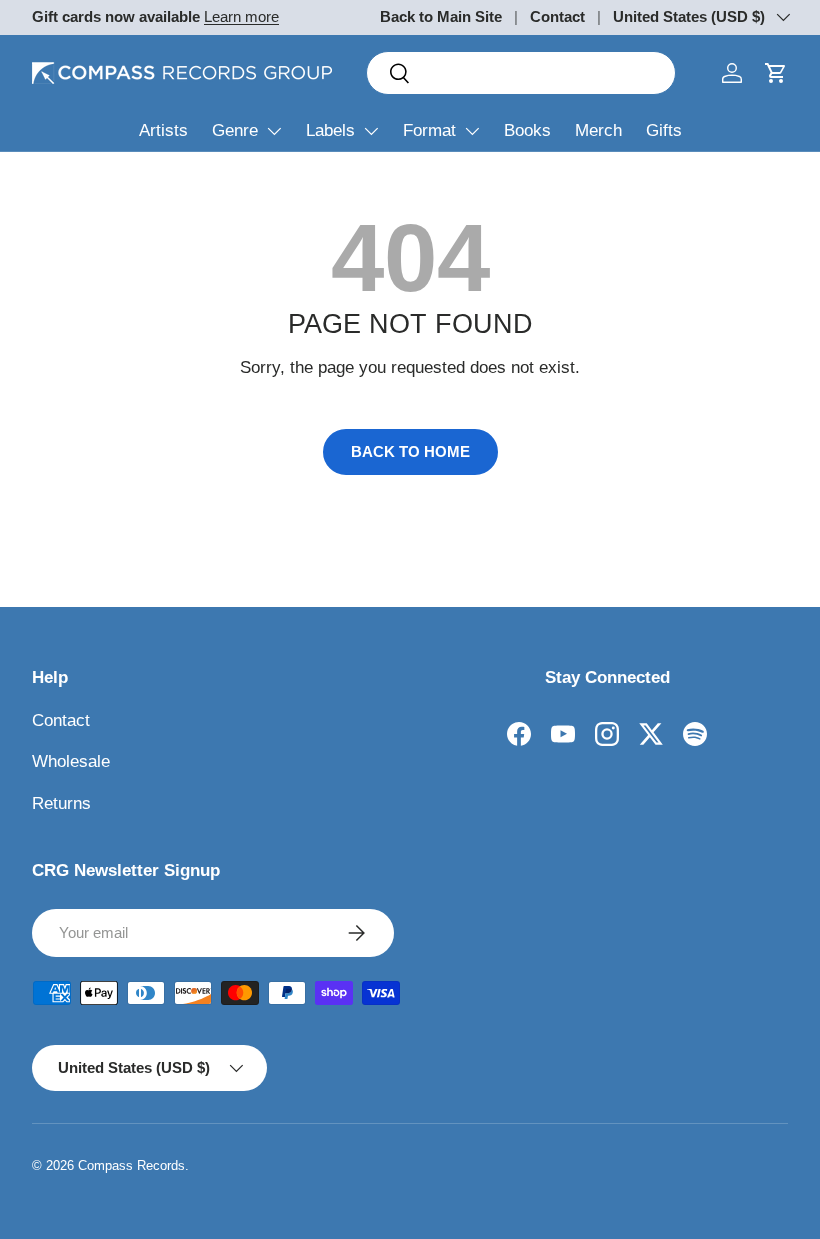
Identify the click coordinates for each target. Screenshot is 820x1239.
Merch (598, 130)
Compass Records (131, 1165)
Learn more (241, 16)
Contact (557, 16)
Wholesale (71, 761)
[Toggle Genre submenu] (274, 131)
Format (429, 130)
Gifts (664, 130)
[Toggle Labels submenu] (371, 131)
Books (527, 130)
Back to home (410, 451)
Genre (235, 130)
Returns (61, 803)
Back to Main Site (441, 16)
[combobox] (521, 73)
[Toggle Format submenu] (472, 131)
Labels (330, 130)
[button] (776, 73)
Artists (163, 130)
